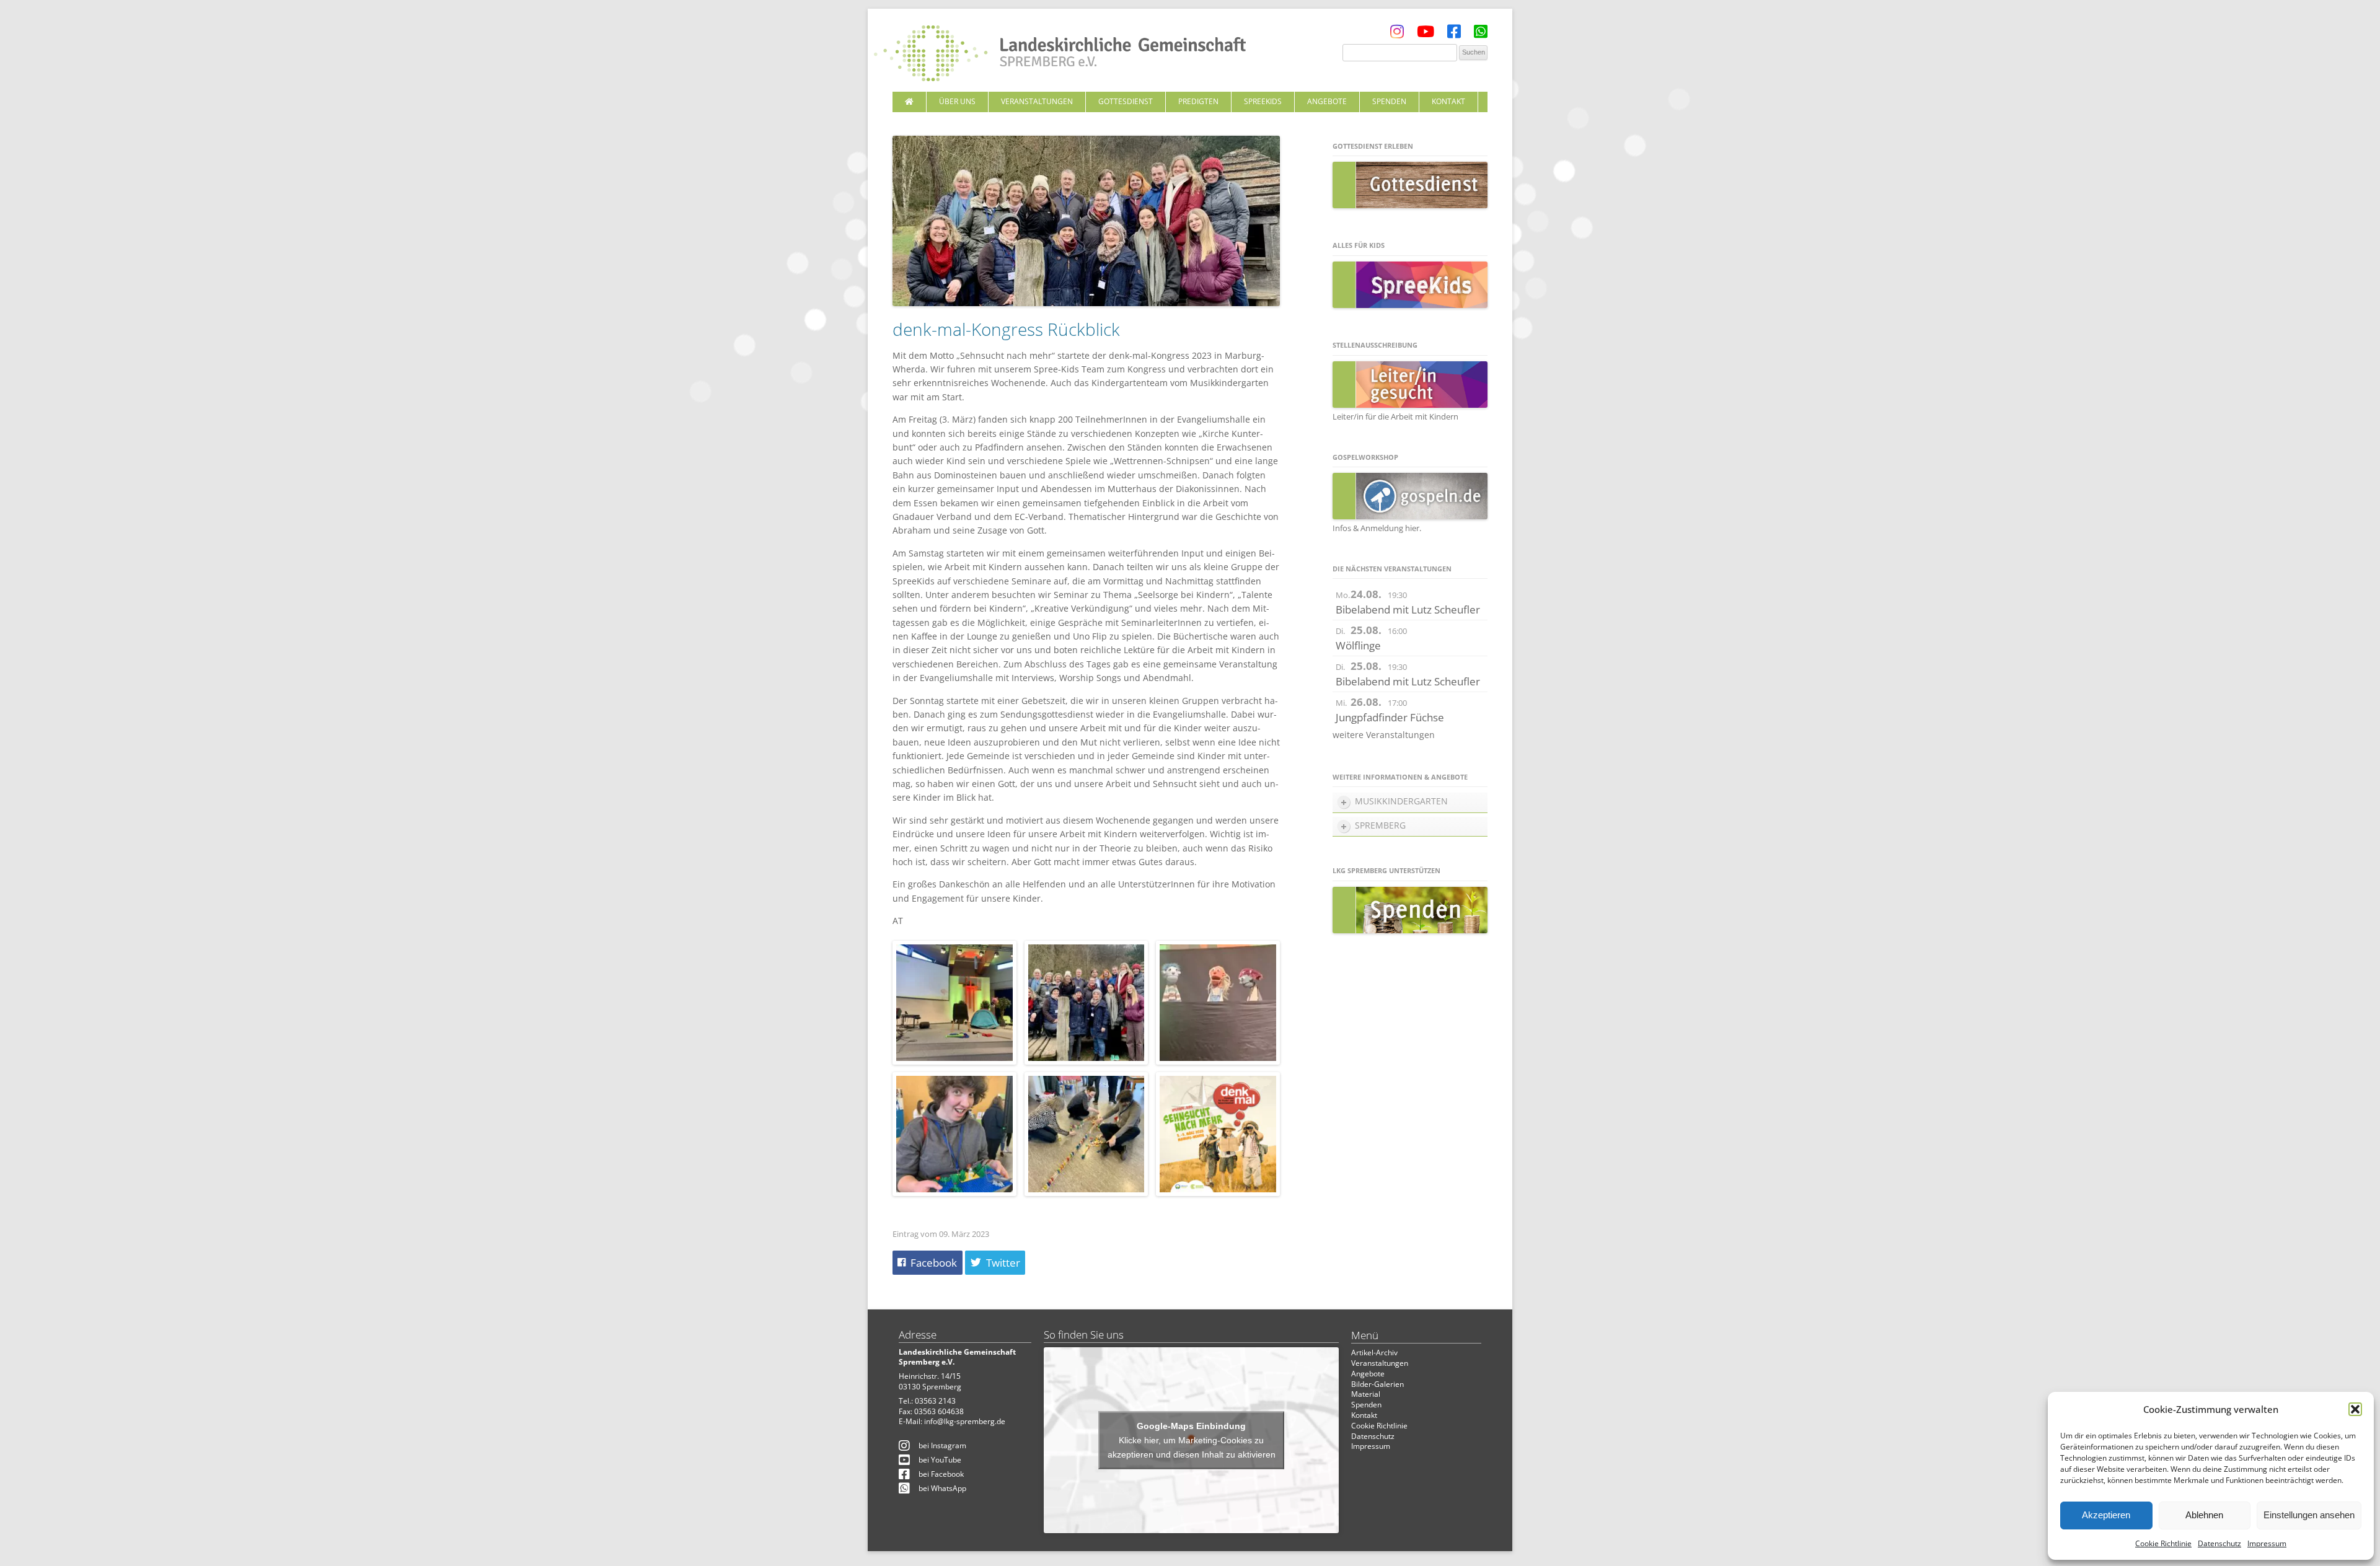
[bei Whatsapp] (1481, 34)
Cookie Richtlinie (2163, 1543)
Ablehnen (2204, 1515)
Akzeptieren (2106, 1515)
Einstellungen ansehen (2309, 1515)
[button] (2355, 1409)
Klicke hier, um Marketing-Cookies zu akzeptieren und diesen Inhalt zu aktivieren (1192, 1447)
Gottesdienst (1126, 101)
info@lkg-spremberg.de (965, 1421)
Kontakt (1448, 101)
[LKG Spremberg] (1060, 55)
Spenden (1389, 101)
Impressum (2267, 1543)
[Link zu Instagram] (1397, 34)
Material (1366, 1394)
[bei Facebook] (1454, 34)
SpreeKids (1263, 101)
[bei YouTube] (1426, 34)
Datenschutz (2219, 1543)
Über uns (957, 101)
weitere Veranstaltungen (1384, 735)
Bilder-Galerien (1377, 1384)
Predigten (1198, 101)
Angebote (1327, 101)
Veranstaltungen (1037, 101)
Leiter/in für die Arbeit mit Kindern (1395, 416)
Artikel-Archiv (1374, 1353)
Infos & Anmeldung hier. (1377, 528)
